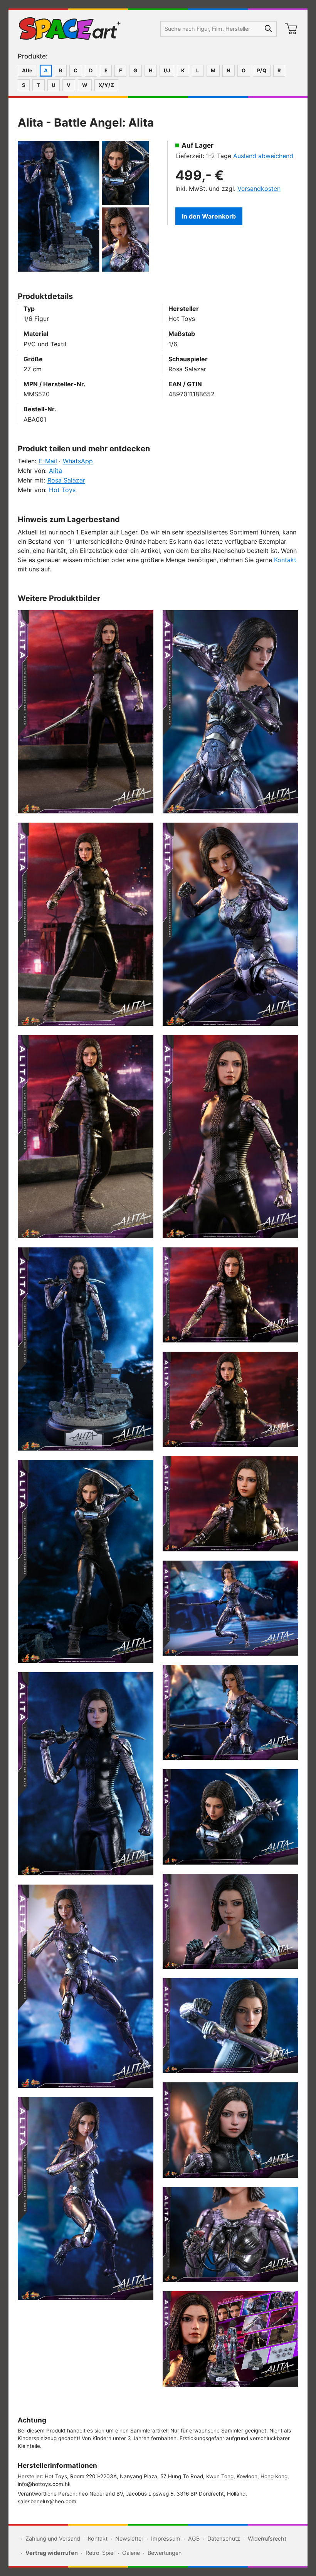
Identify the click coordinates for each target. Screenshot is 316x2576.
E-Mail (48, 461)
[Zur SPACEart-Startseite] (70, 29)
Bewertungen (165, 2553)
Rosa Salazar (66, 480)
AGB (194, 2538)
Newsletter (129, 2538)
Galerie (131, 2553)
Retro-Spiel (100, 2553)
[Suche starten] (269, 29)
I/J (167, 70)
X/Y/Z (106, 85)
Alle (27, 70)
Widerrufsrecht (267, 2538)
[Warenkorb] (291, 29)
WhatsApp (78, 461)
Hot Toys (62, 490)
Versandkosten (259, 189)
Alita (55, 471)
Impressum (166, 2538)
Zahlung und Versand (53, 2538)
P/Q (262, 70)
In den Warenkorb (209, 216)
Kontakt (285, 560)
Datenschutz (224, 2538)
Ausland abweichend (263, 156)
